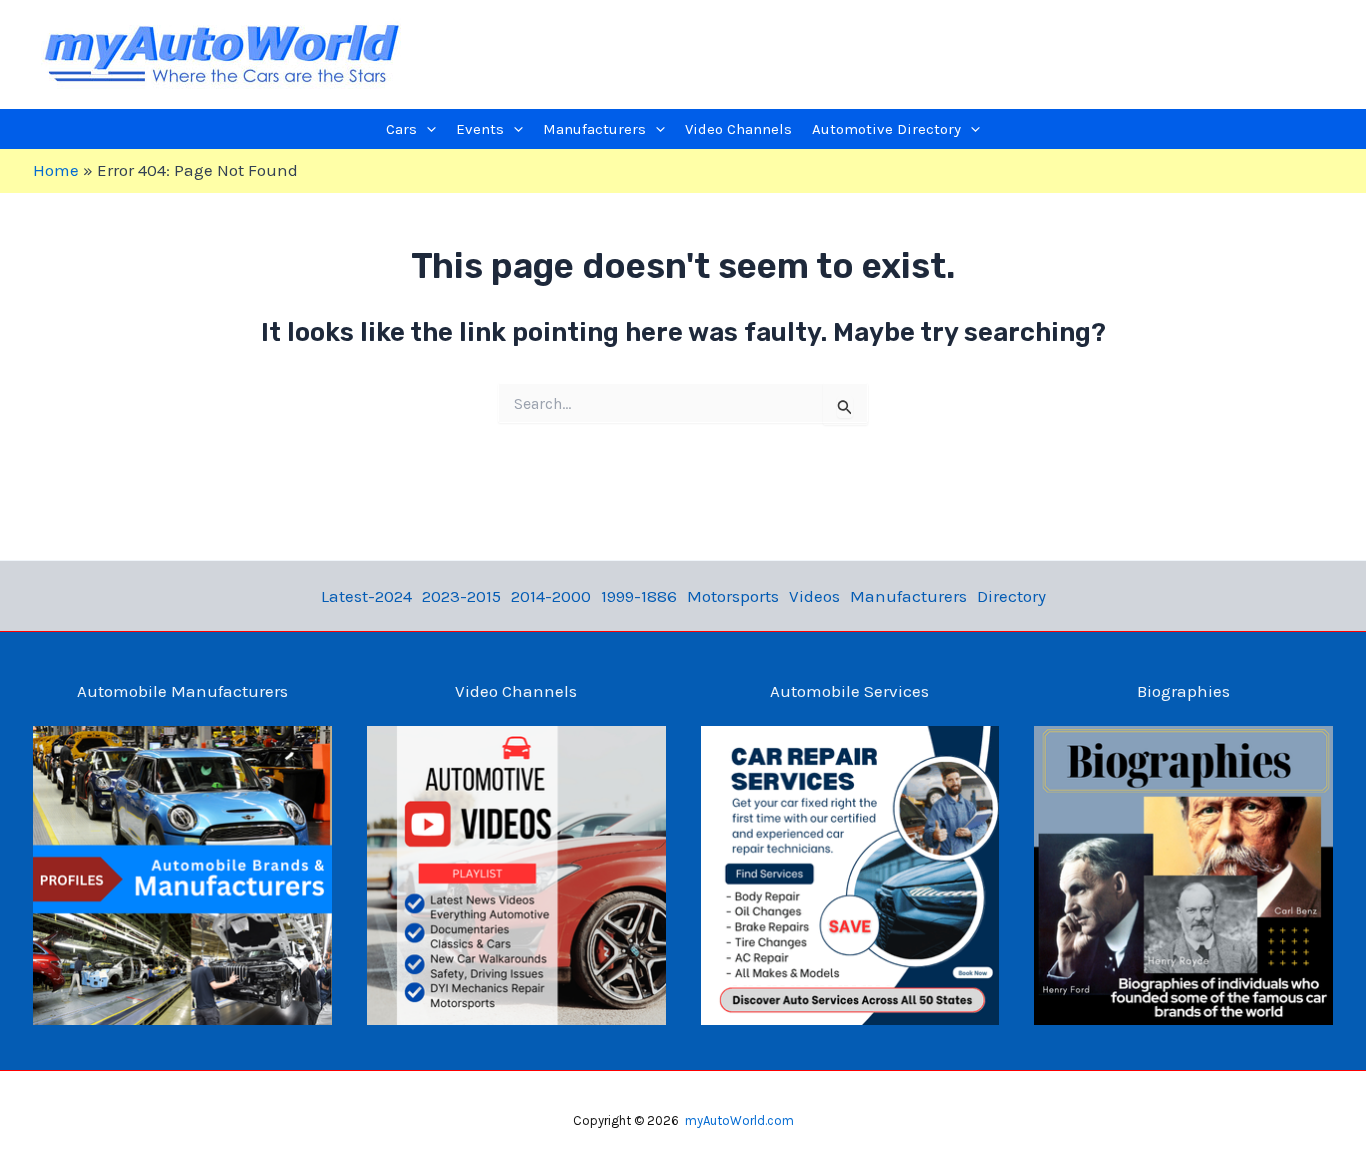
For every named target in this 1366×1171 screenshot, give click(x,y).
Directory (1011, 596)
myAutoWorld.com (739, 1120)
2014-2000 (551, 596)
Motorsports (733, 596)
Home (56, 170)
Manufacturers (908, 596)
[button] (426, 129)
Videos (814, 596)
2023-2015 (461, 596)
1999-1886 (639, 596)
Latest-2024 (366, 596)
